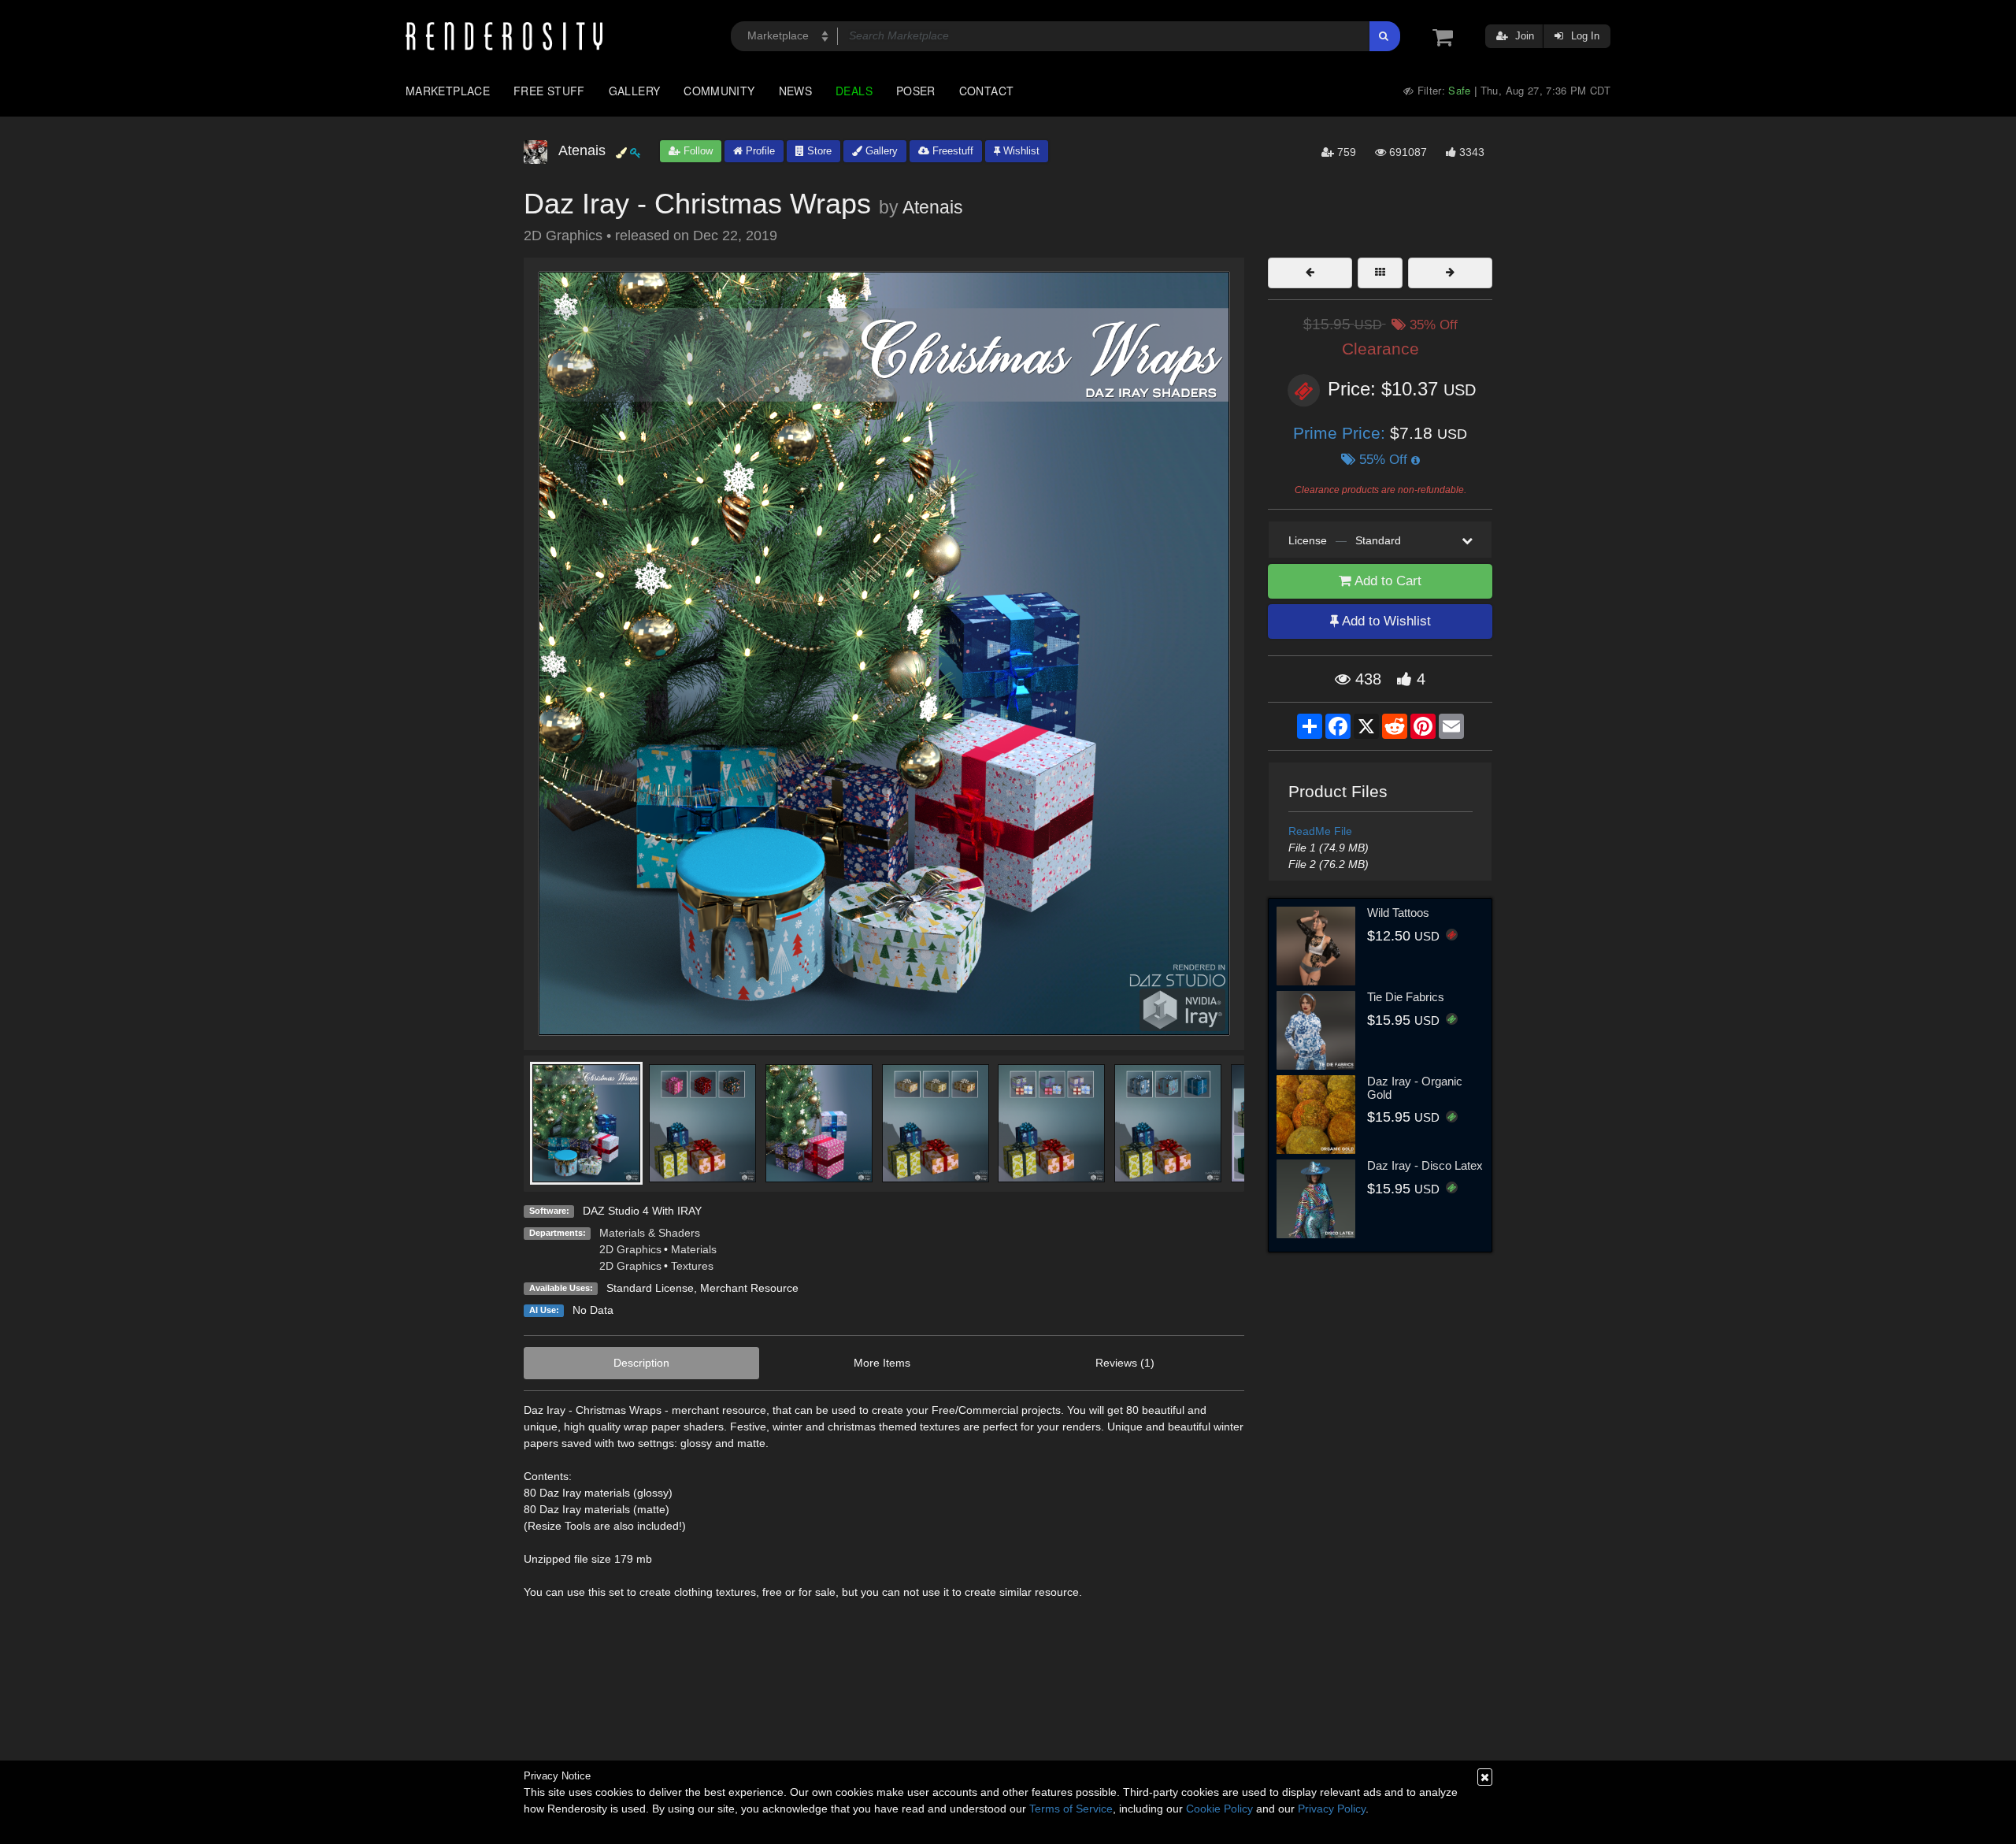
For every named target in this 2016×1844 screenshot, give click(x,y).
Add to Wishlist (1385, 621)
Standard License (650, 1288)
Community (719, 91)
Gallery (635, 91)
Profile (759, 151)
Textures (692, 1266)
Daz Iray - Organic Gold (1415, 1088)
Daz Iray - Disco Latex (1425, 1165)
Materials (694, 1249)
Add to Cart (1386, 581)
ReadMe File (1320, 831)
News (795, 91)
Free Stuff (549, 91)
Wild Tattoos (1398, 913)
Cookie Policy (1219, 1809)
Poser (916, 91)
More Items (882, 1363)
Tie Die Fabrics (1406, 997)
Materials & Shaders (650, 1233)
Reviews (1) (1125, 1363)
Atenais (933, 207)
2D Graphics (630, 1249)
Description (641, 1363)
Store (818, 151)
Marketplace (448, 91)
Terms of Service (1071, 1809)
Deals (854, 91)
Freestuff (951, 151)
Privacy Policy (1332, 1809)
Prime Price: (1342, 433)
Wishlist (1020, 151)
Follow (697, 151)
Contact (987, 91)
